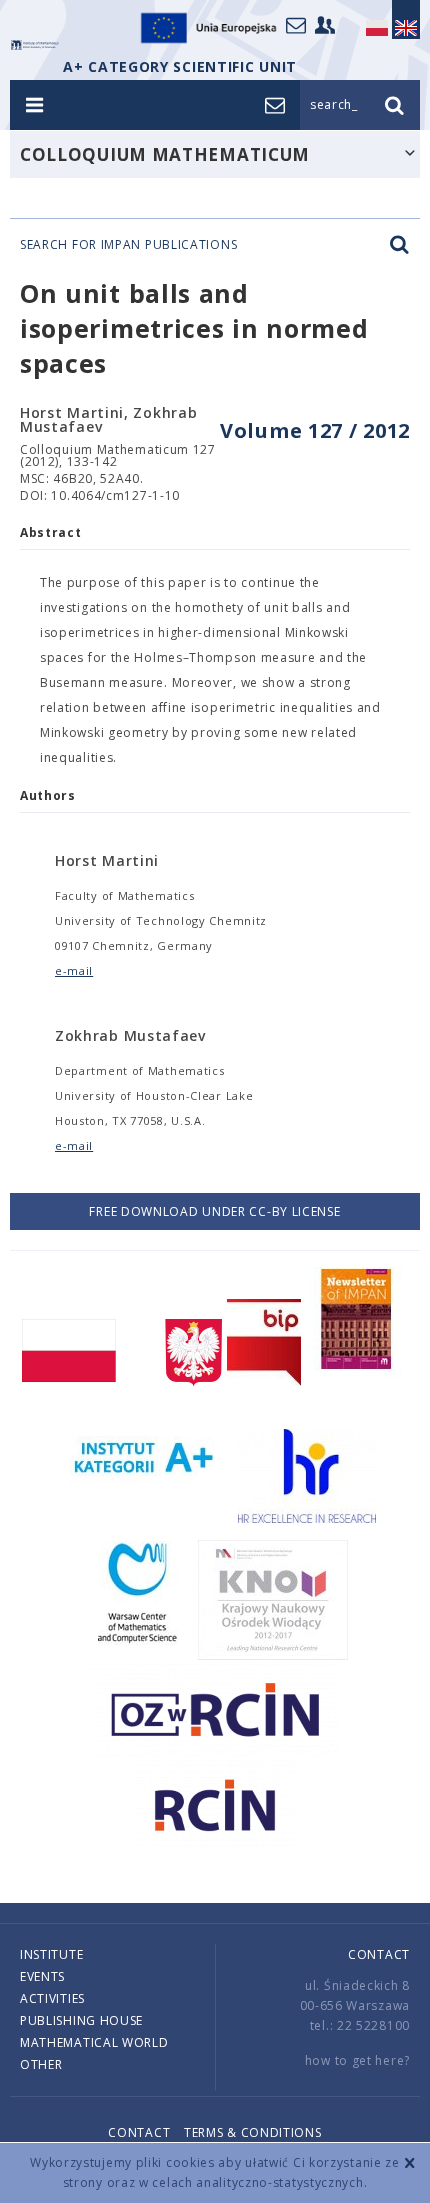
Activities (52, 1998)
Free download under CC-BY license (214, 1211)
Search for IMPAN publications (128, 245)
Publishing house (81, 2020)
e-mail (74, 970)
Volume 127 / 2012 (315, 430)
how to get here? (357, 2060)
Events (42, 1976)
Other (41, 2064)
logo (35, 45)
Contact (379, 1954)
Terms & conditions (253, 2132)
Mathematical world (94, 2042)
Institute (51, 1954)
